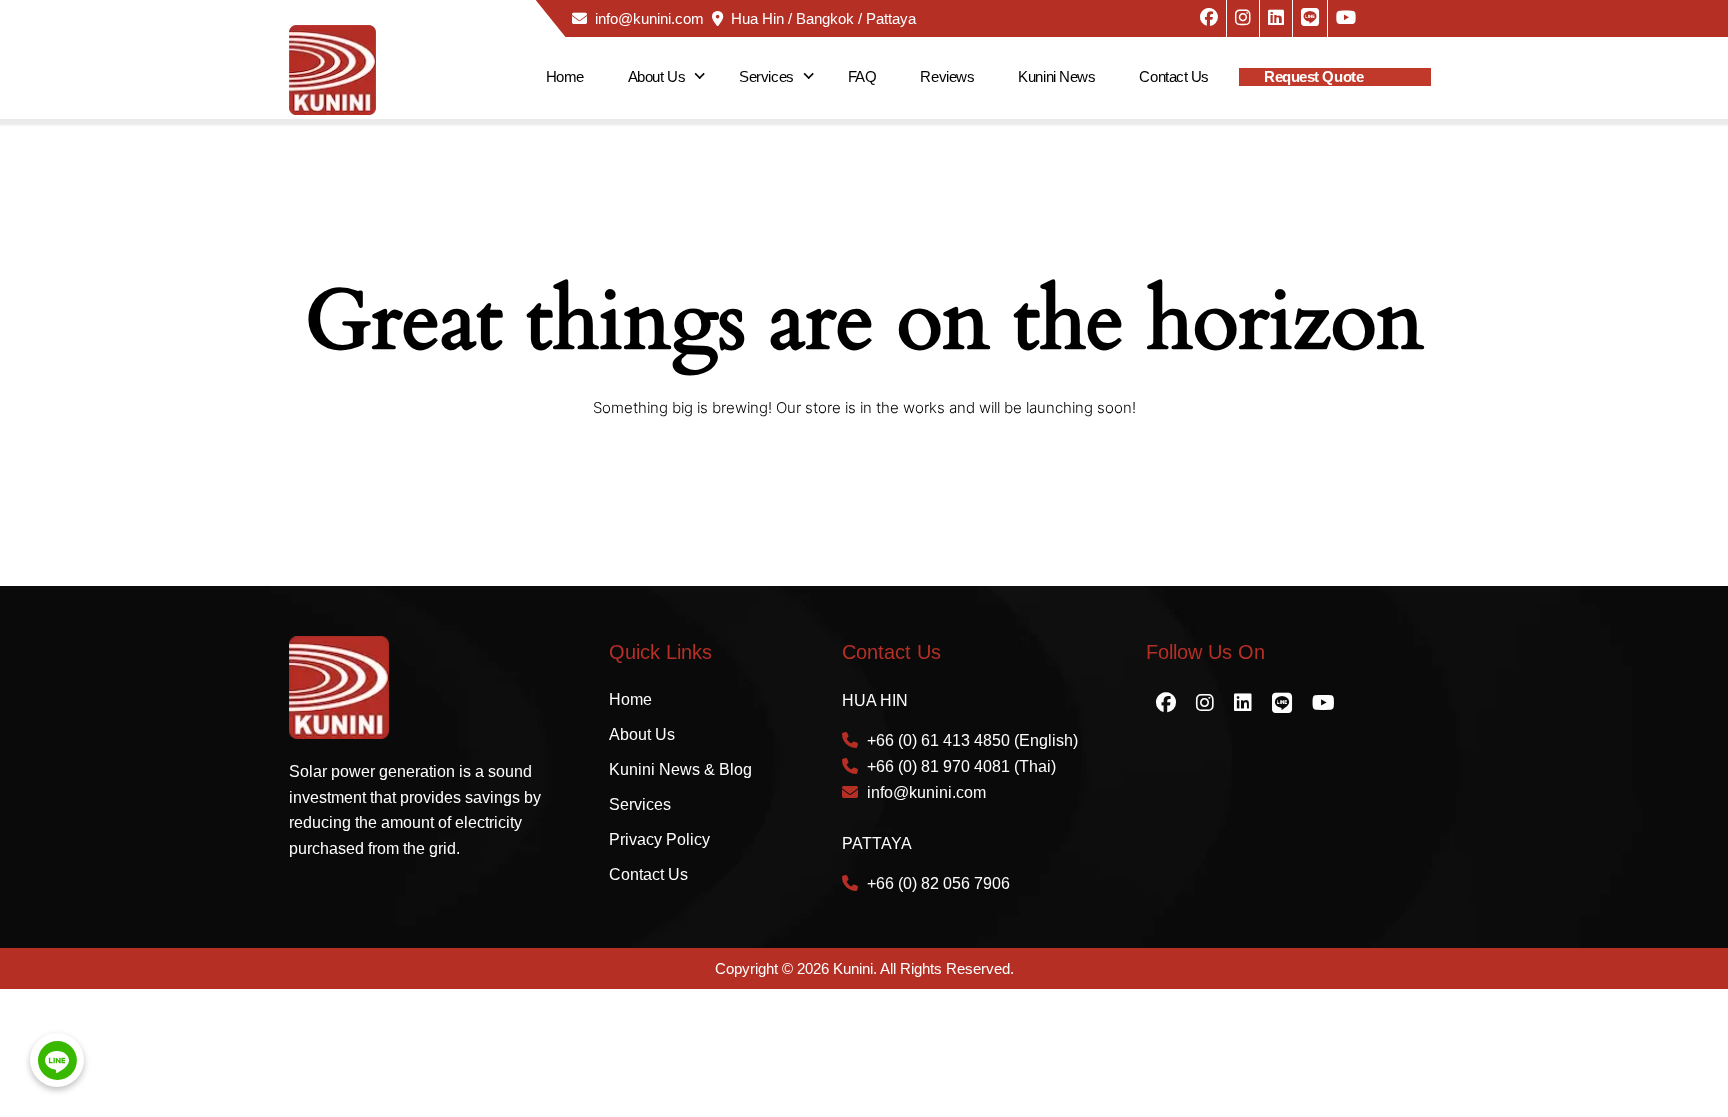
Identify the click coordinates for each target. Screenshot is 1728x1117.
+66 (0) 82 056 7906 (938, 883)
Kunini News (1056, 76)
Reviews (947, 76)
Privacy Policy (659, 839)
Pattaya (891, 18)
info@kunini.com (649, 18)
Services (766, 76)
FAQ (862, 76)
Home (565, 76)
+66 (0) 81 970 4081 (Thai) (961, 766)
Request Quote (1313, 76)
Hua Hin (757, 18)
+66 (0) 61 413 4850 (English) (972, 740)
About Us (656, 76)
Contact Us (1174, 76)
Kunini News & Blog (680, 769)
